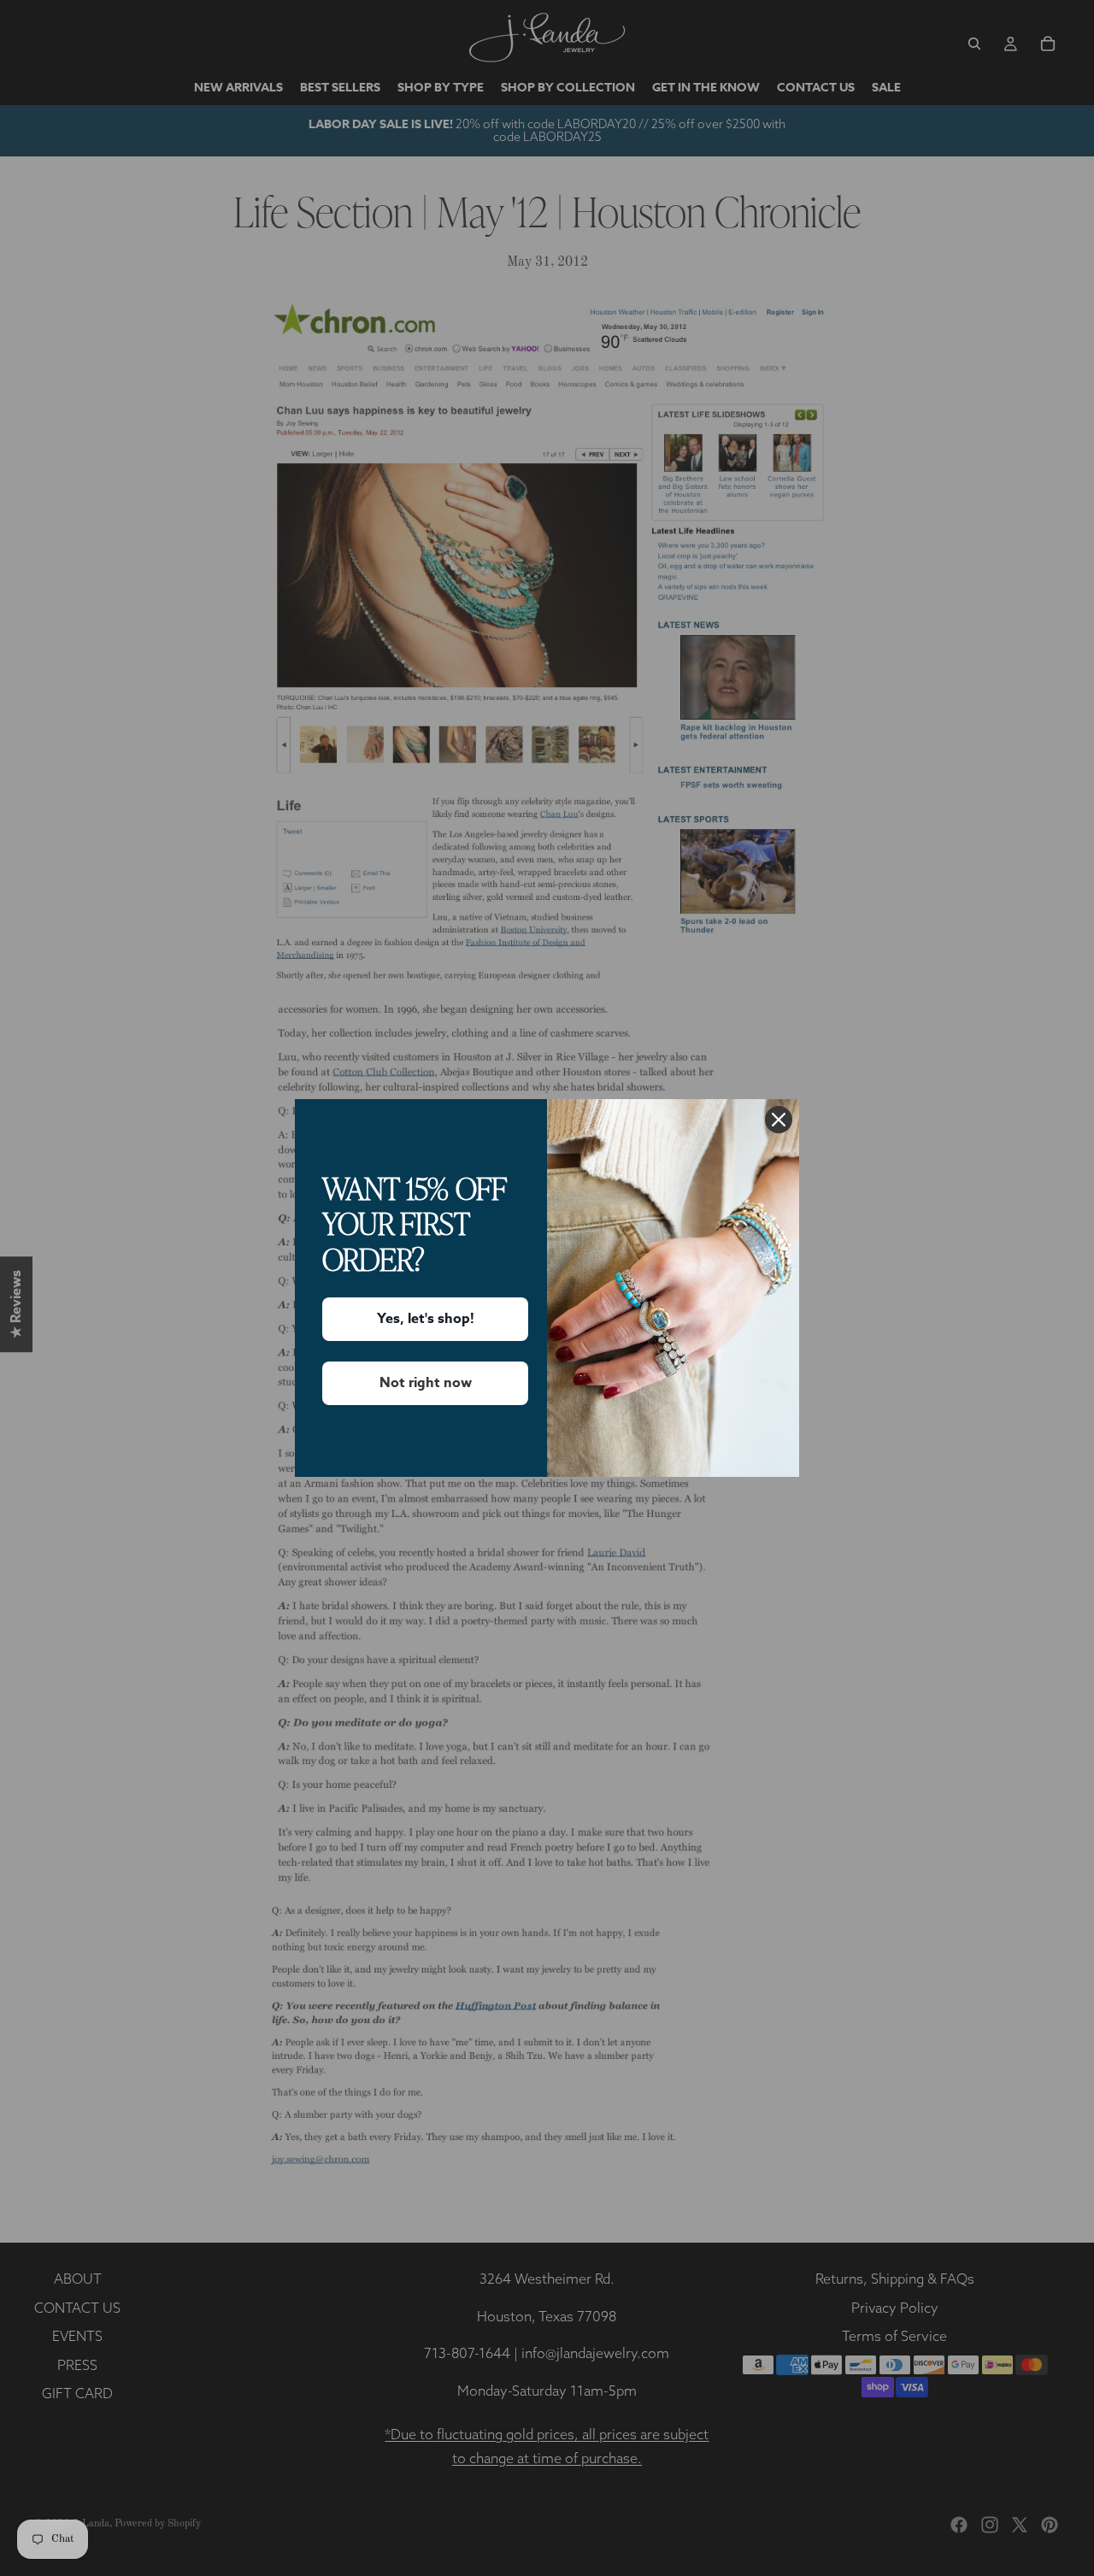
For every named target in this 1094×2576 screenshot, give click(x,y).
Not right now (426, 1383)
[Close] (779, 1120)
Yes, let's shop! (426, 1319)
